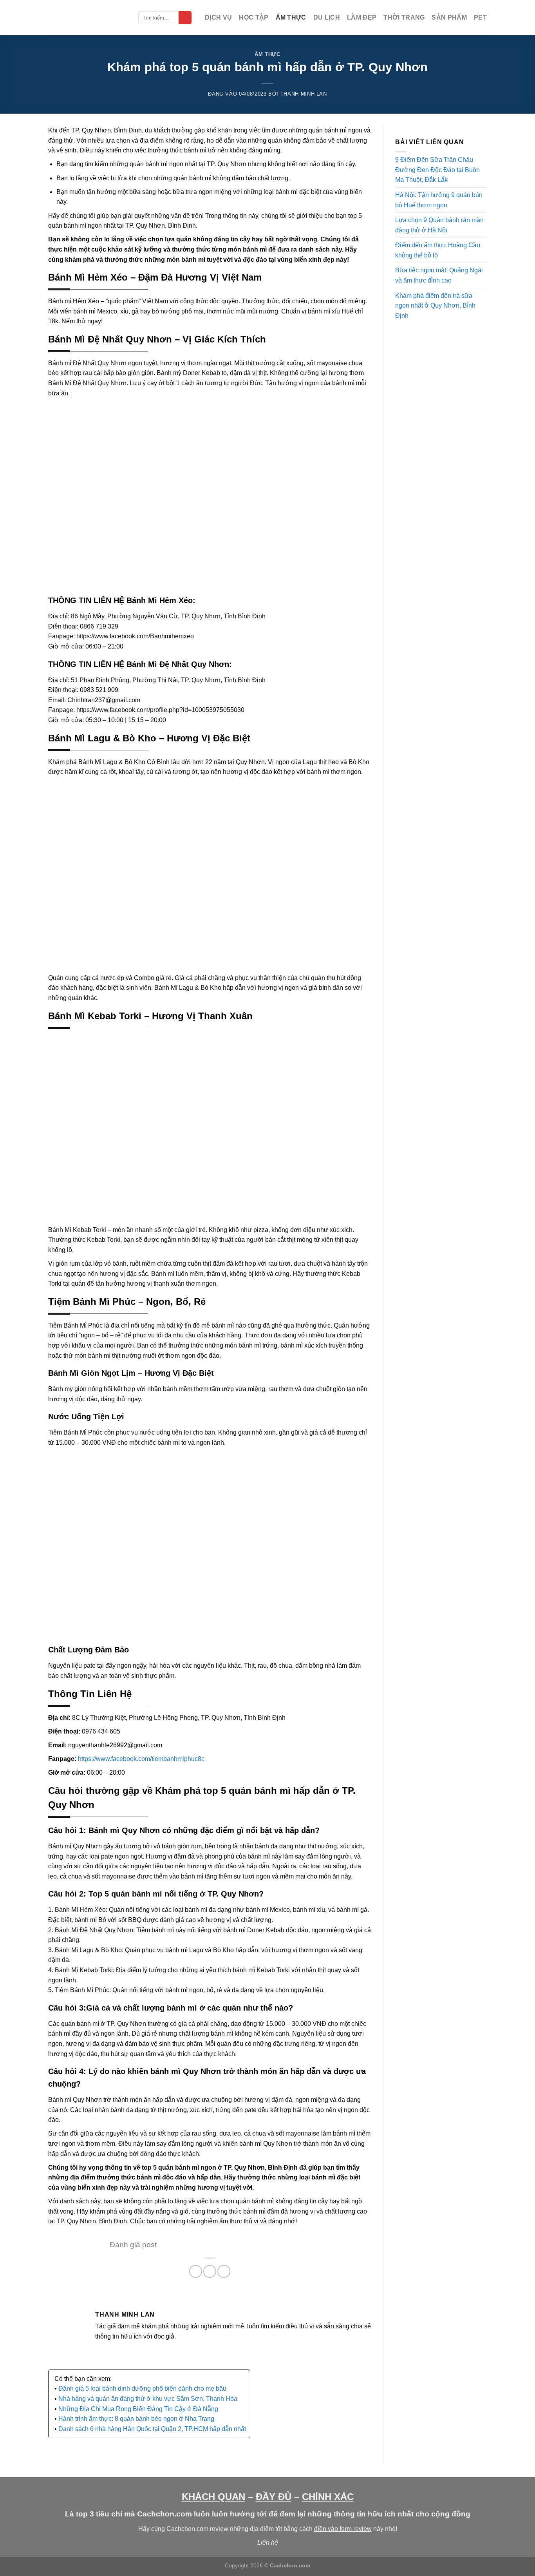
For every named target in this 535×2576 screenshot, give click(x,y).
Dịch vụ (218, 17)
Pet (480, 17)
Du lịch (327, 17)
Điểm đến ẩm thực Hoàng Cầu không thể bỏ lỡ (438, 250)
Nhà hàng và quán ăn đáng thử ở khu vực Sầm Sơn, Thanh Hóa (148, 2399)
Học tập (254, 17)
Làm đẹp (362, 17)
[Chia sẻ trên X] (210, 2271)
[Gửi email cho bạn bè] (224, 2271)
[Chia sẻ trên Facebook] (196, 2271)
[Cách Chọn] (87, 18)
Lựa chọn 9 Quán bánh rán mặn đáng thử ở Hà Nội (439, 225)
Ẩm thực (291, 17)
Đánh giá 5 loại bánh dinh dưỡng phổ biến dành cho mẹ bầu (142, 2389)
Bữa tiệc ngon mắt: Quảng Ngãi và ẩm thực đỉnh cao (439, 275)
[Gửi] (185, 18)
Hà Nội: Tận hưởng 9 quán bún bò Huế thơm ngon (439, 200)
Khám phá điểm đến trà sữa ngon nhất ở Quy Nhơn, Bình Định (435, 306)
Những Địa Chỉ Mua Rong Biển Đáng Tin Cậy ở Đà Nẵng (138, 2409)
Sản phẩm (449, 17)
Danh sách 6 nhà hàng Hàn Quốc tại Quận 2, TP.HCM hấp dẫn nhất (152, 2429)
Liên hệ (268, 2542)
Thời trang (404, 17)
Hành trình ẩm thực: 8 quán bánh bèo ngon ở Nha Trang (136, 2419)
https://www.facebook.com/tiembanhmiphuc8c (141, 1759)
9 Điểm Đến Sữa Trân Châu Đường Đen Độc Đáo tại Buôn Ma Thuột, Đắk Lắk (437, 170)
